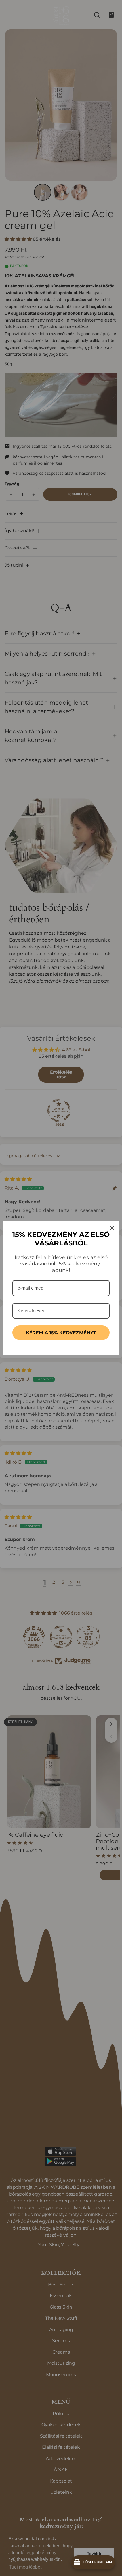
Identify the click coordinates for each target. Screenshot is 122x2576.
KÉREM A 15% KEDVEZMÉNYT (61, 1333)
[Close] (112, 1228)
